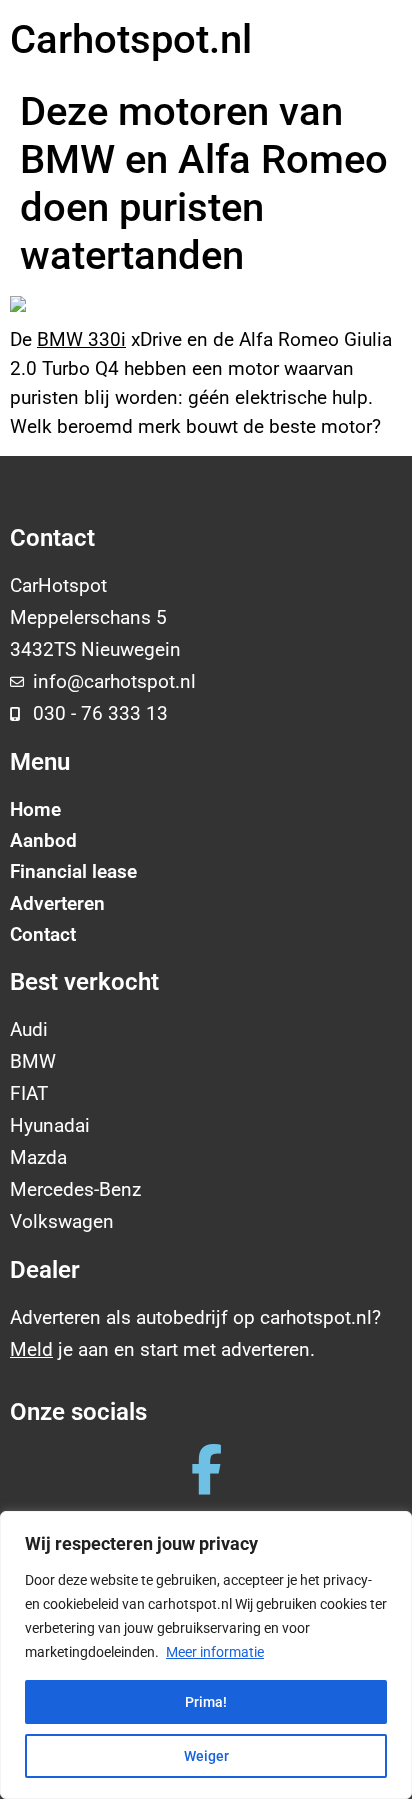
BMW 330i (81, 339)
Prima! (206, 1702)
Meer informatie (215, 1652)
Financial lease (73, 871)
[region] (206, 1655)
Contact (43, 934)
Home (35, 809)
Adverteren (57, 903)
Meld (31, 1349)
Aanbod (43, 840)
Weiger (206, 1756)
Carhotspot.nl (131, 39)
